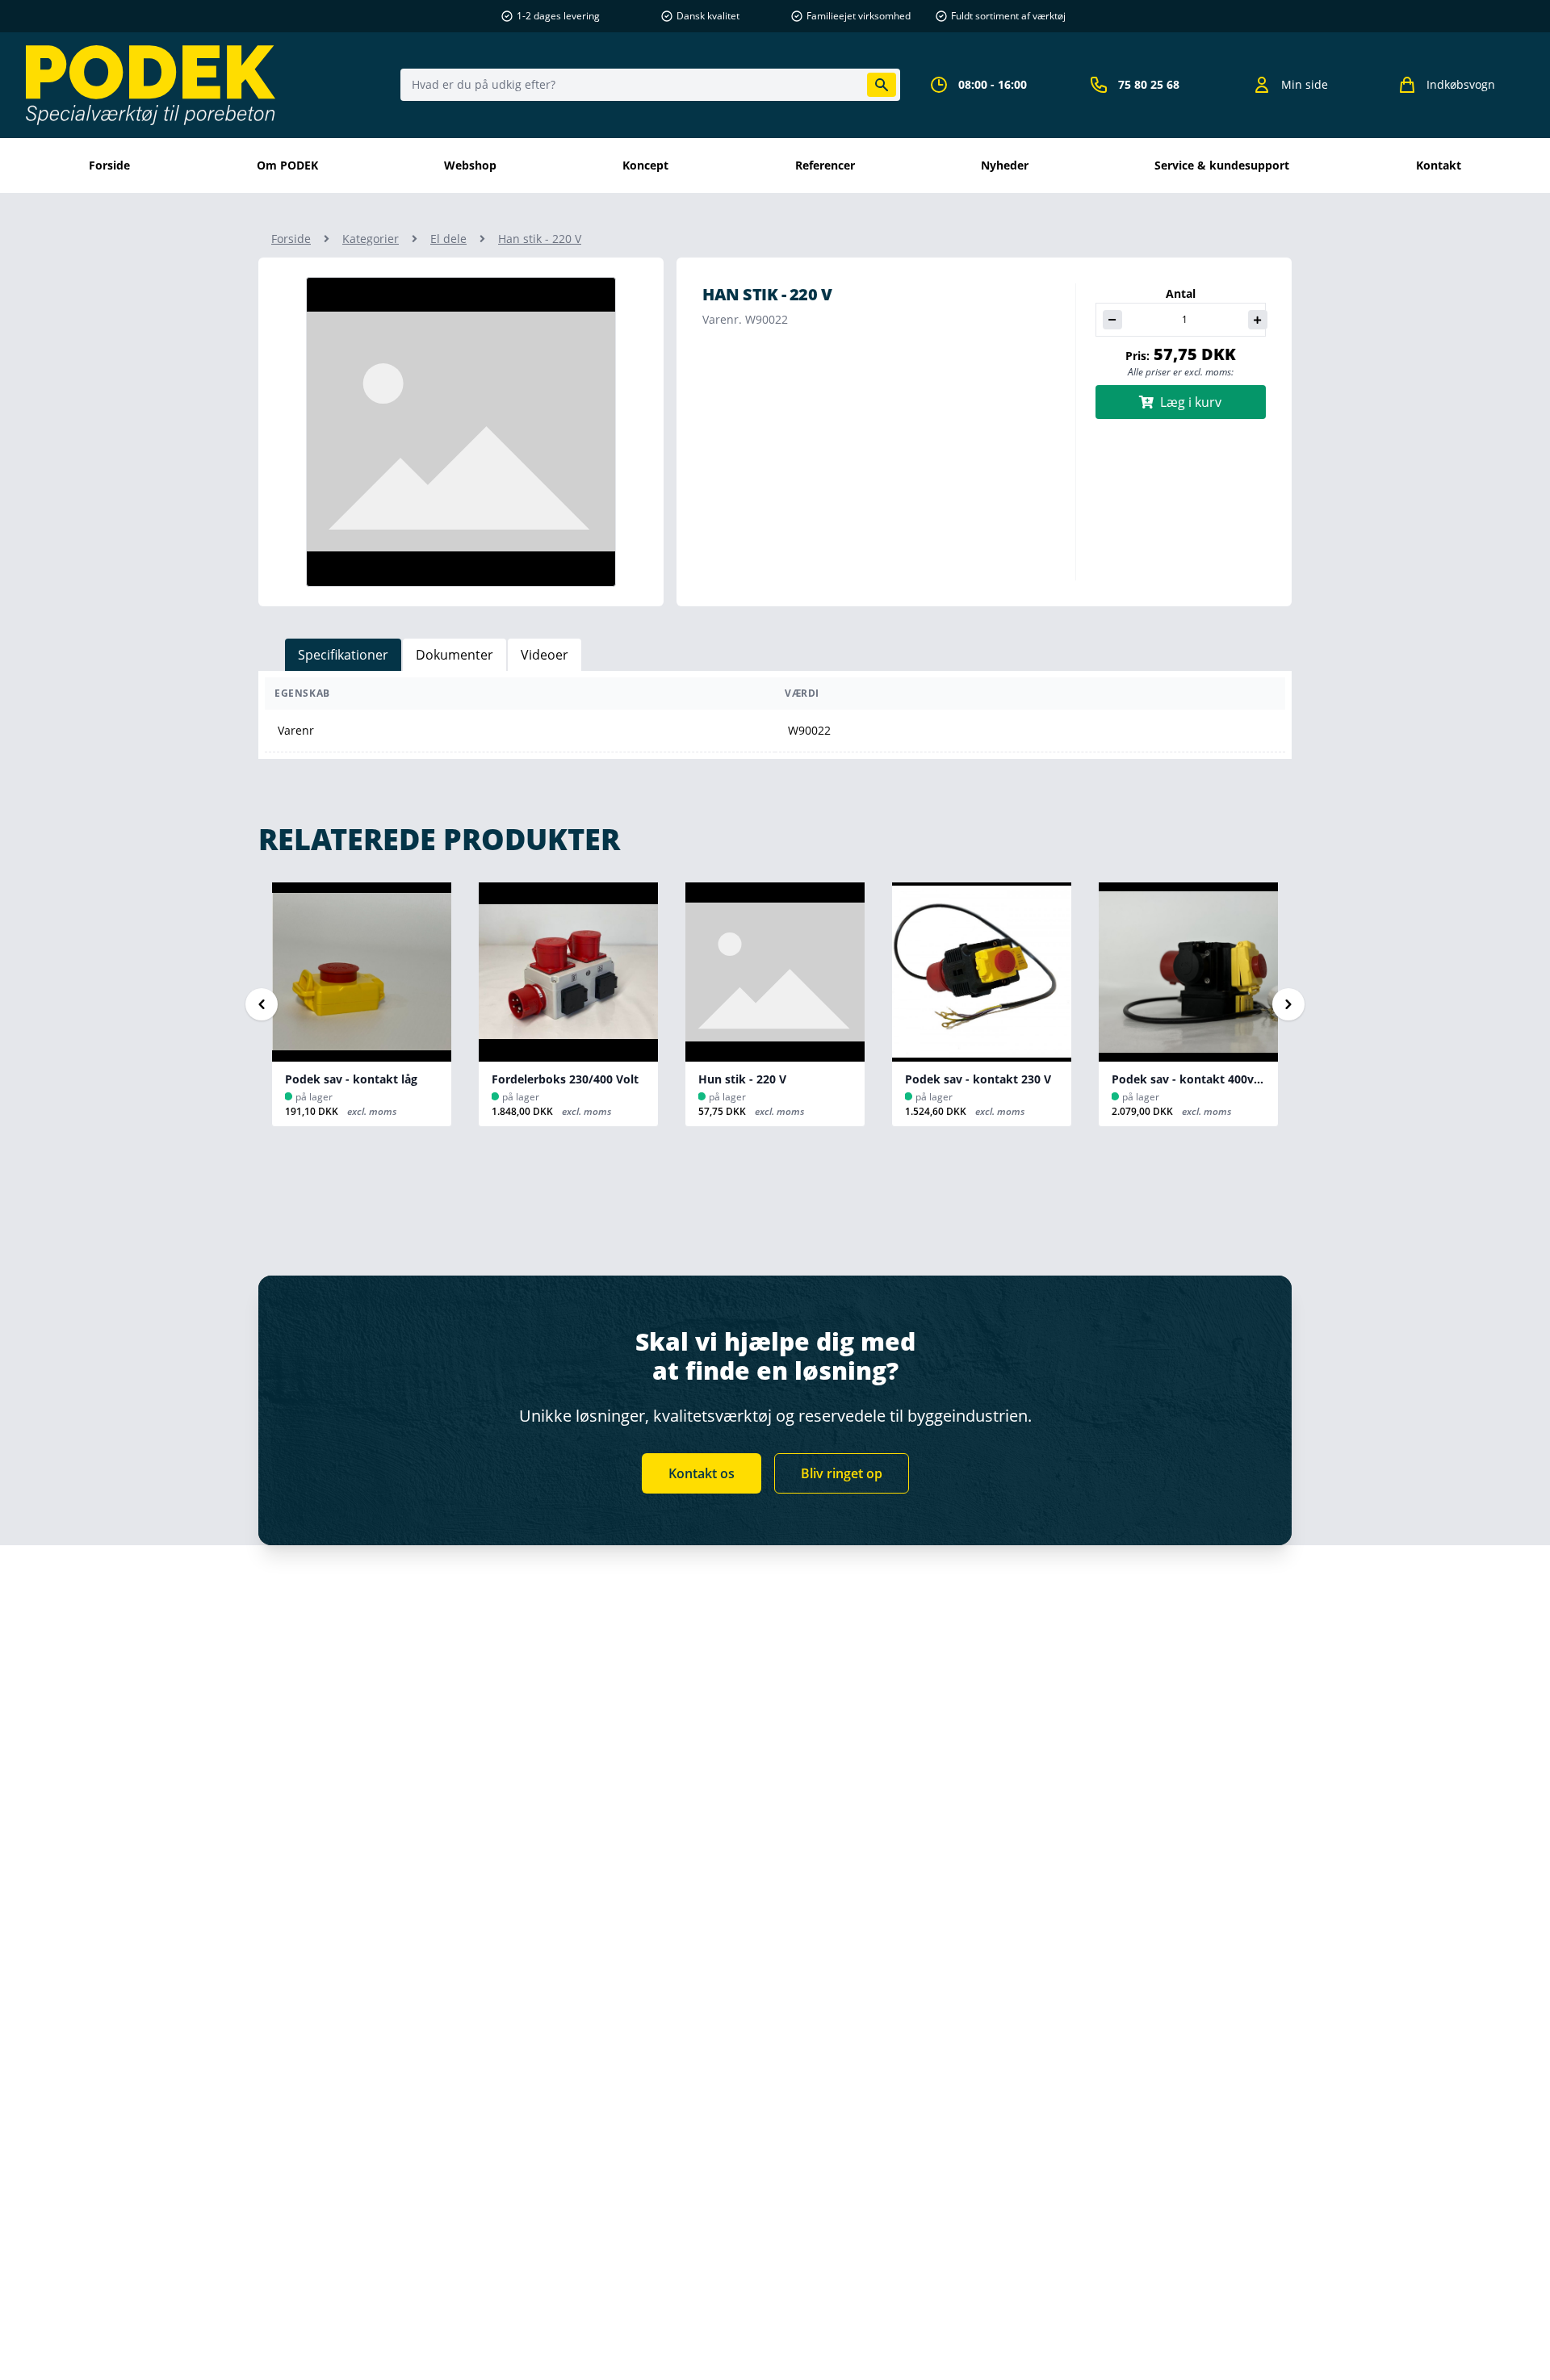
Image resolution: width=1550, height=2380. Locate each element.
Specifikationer (343, 655)
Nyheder (1005, 165)
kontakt (1439, 165)
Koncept (645, 165)
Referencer (825, 165)
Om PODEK (287, 165)
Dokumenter (455, 655)
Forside (109, 165)
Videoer (545, 655)
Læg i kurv (1191, 402)
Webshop (470, 165)
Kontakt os (702, 1473)
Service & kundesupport (1222, 165)
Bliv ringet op (842, 1473)
